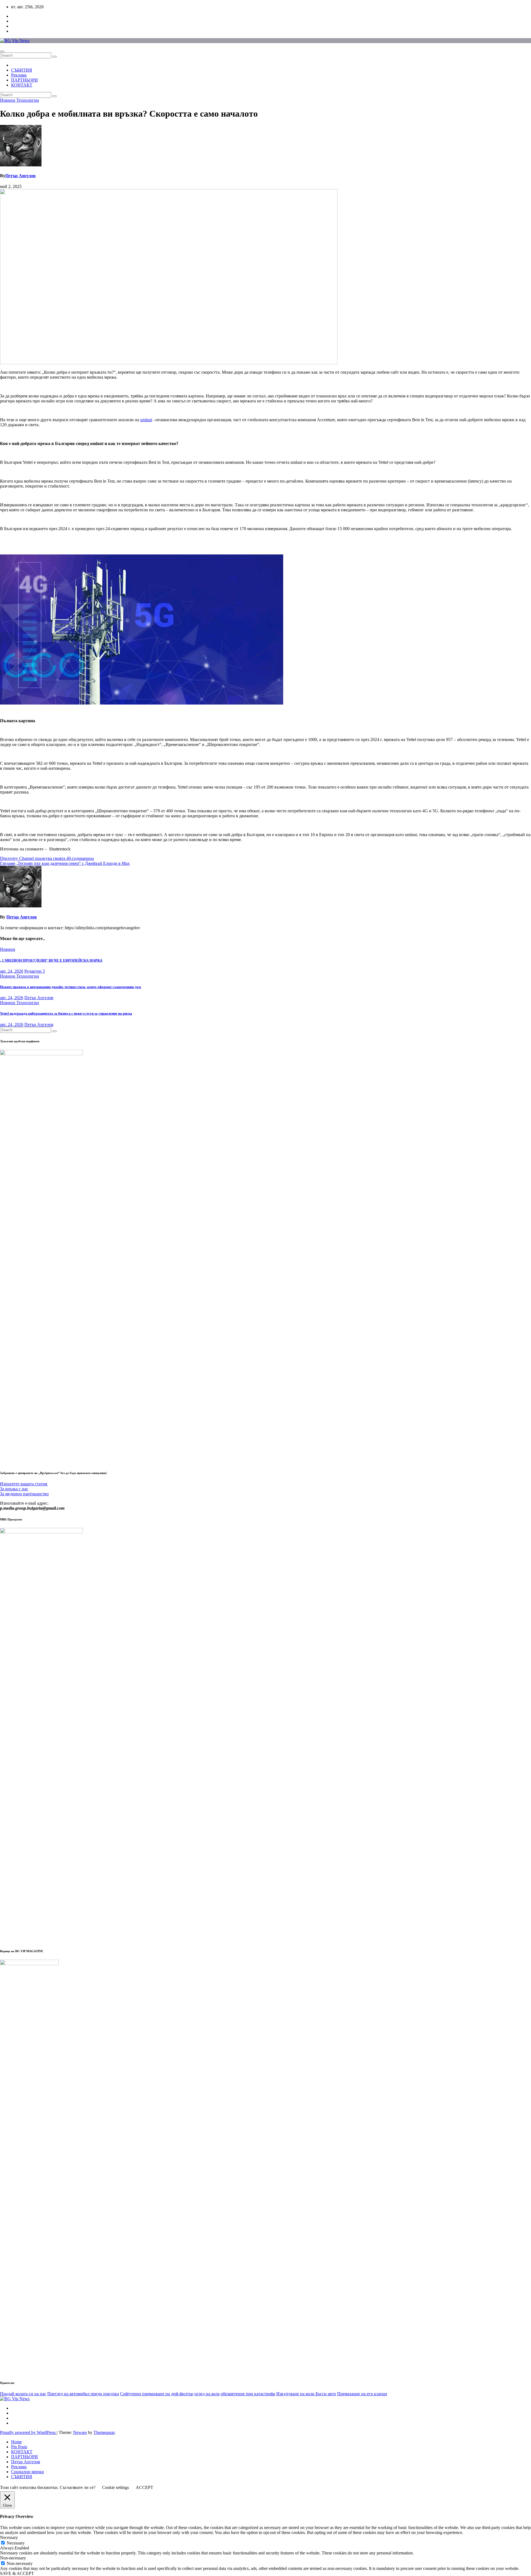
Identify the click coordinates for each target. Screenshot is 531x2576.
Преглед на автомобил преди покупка (83, 2394)
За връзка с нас (14, 1489)
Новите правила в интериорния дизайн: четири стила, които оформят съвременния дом (71, 987)
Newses (80, 2432)
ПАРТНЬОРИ (24, 80)
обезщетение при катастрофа (248, 2394)
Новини (8, 100)
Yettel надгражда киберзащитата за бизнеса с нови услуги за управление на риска (66, 1013)
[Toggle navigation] (2, 51)
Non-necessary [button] (13, 2558)
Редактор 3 (35, 971)
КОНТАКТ (22, 85)
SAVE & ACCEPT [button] (17, 2573)
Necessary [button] (9, 2537)
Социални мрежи (28, 2472)
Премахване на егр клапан (362, 2394)
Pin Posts (19, 2447)
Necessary (16, 2543)
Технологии (28, 100)
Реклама (19, 75)
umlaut (146, 420)
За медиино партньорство (24, 1494)
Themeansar (104, 2432)
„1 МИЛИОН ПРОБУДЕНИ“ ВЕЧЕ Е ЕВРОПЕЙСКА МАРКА (51, 960)
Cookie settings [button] (115, 2487)
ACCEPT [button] (145, 2487)
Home (16, 2442)
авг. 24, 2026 (12, 971)
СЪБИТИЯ (22, 70)
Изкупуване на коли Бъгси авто (306, 2394)
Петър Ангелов (20, 176)
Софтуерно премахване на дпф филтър (157, 2394)
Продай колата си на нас (23, 2394)
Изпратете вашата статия (24, 1484)
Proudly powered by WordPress (28, 2432)
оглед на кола (207, 2394)
